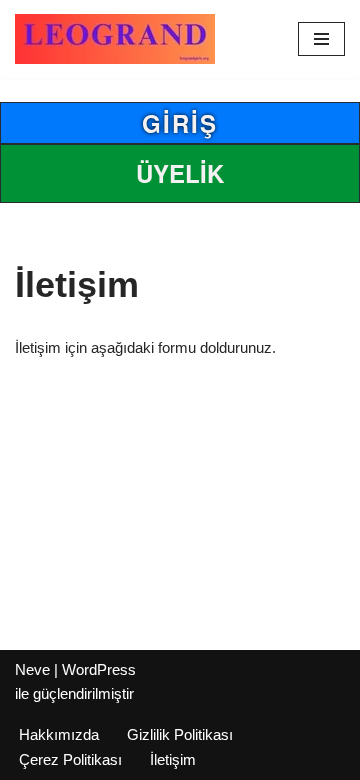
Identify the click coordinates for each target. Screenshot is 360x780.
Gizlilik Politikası (180, 734)
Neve (32, 669)
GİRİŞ (180, 123)
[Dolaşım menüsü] (321, 39)
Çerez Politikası (70, 759)
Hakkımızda (59, 734)
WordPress (99, 669)
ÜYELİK (180, 173)
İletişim (173, 759)
